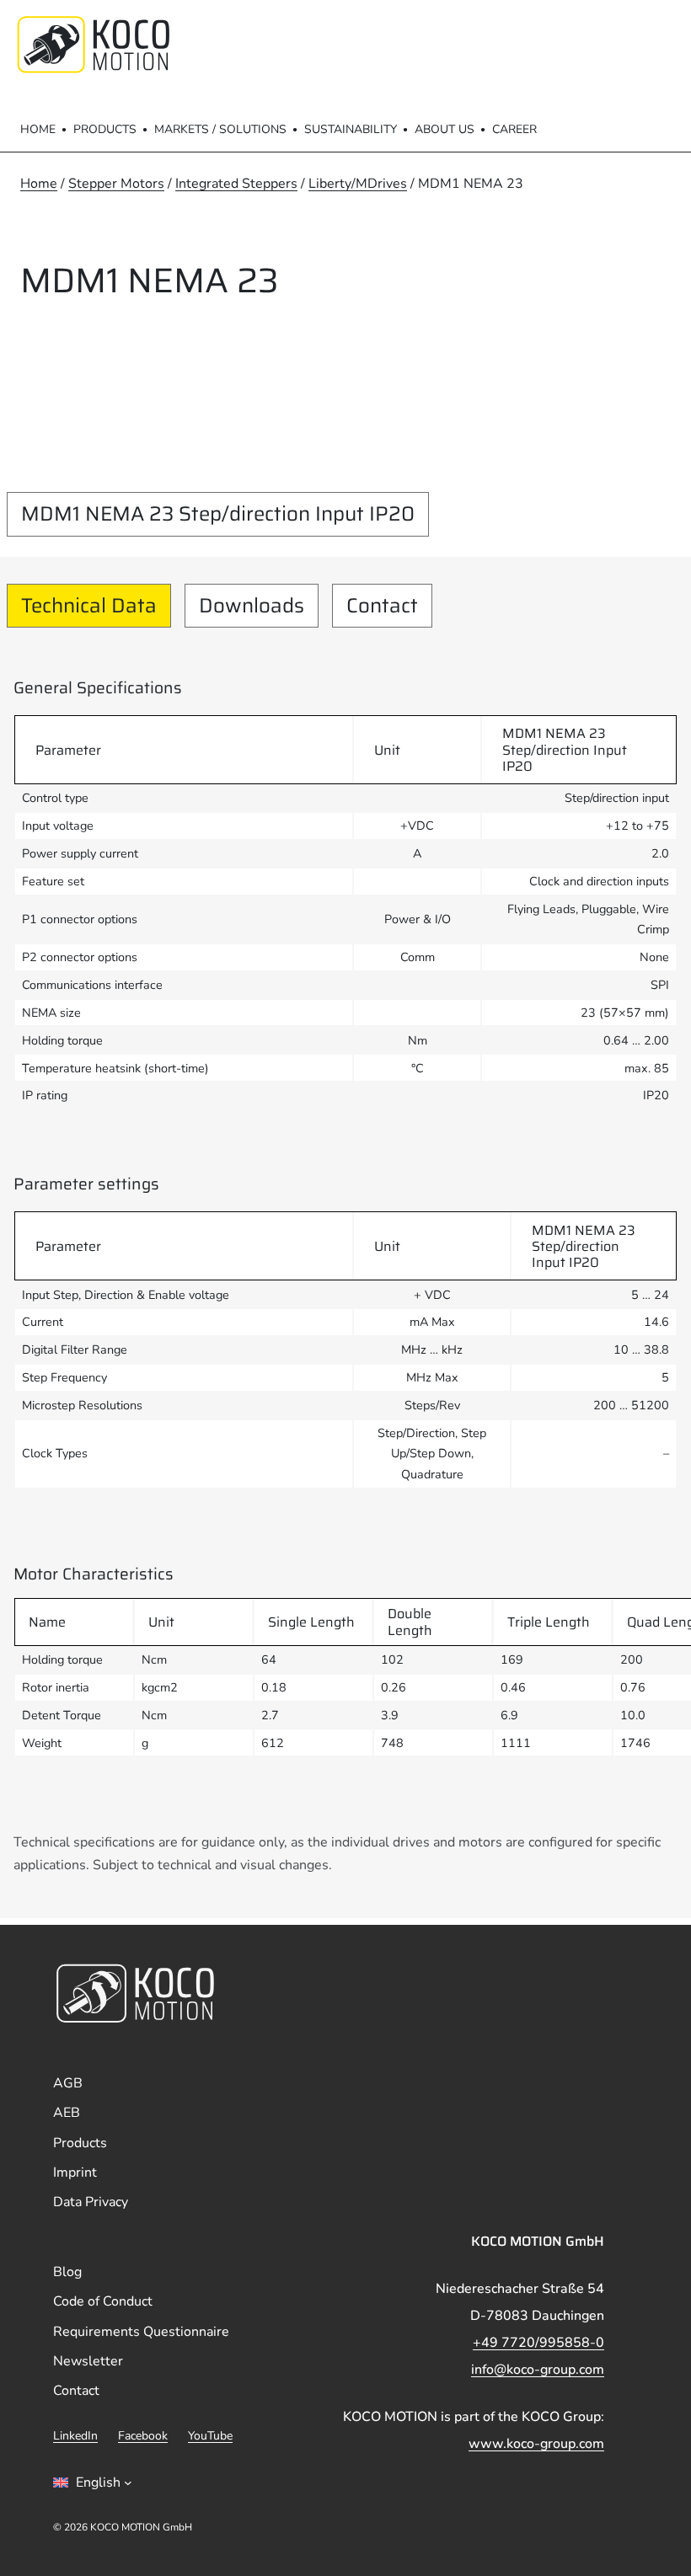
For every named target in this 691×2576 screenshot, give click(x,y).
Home (38, 129)
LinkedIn (75, 2436)
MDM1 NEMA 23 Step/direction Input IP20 (218, 514)
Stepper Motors (116, 184)
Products (105, 129)
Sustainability (351, 129)
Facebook (143, 2436)
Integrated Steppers (236, 184)
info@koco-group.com (538, 2370)
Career (514, 129)
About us (445, 129)
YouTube (210, 2436)
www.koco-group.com (536, 2444)
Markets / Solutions (220, 129)
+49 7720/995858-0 (538, 2343)
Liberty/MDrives (358, 184)
